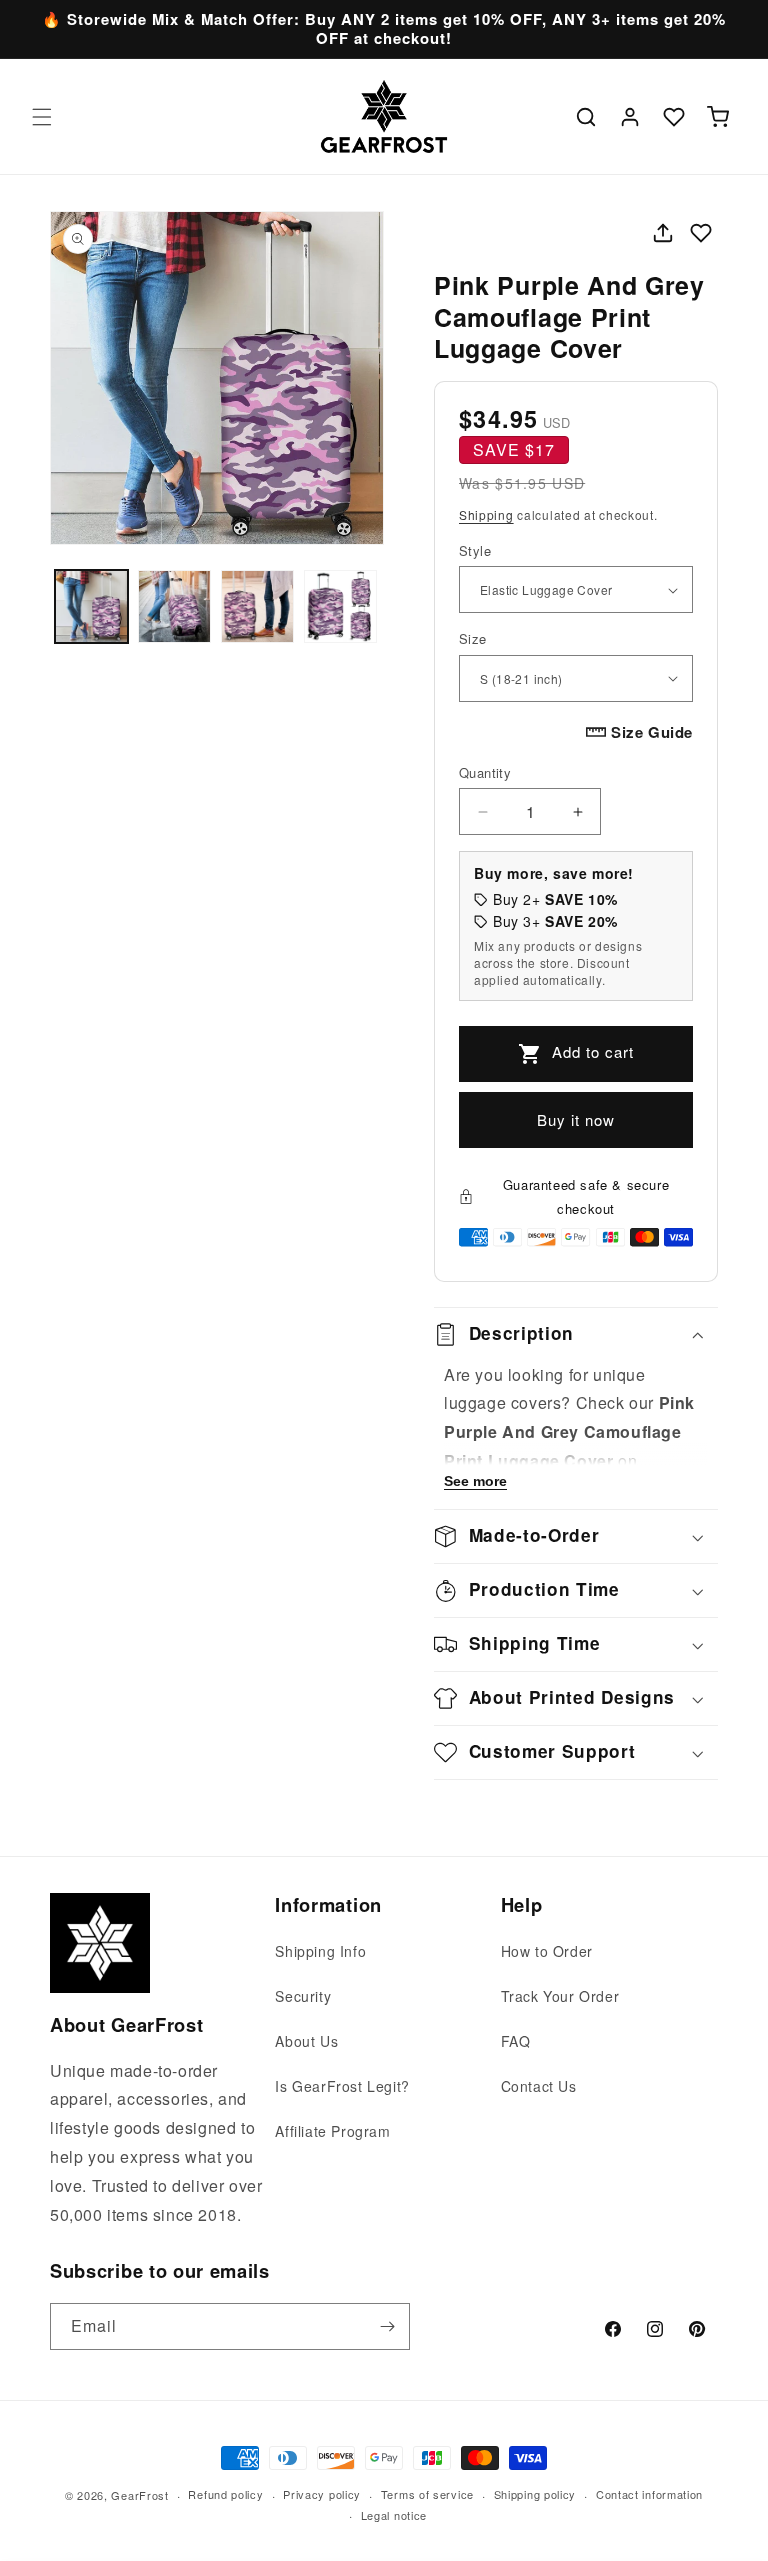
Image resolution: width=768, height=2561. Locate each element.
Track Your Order (560, 1996)
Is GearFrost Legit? (342, 2086)
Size (473, 638)
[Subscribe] (387, 2326)
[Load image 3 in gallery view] (257, 606)
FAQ (516, 2041)
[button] (42, 117)
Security (303, 1996)
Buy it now (576, 1119)
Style (475, 550)
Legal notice (394, 2515)
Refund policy (225, 2494)
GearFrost (139, 2495)
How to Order (547, 1951)
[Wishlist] (674, 117)
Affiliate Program (332, 2131)
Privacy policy (322, 2494)
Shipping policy (535, 2494)
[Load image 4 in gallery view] (340, 606)
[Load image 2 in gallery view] (174, 606)
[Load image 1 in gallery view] (91, 606)
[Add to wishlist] (701, 233)
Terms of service (427, 2494)
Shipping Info (320, 1951)
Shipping (486, 514)
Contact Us (539, 2086)
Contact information (649, 2494)
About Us (306, 2041)
